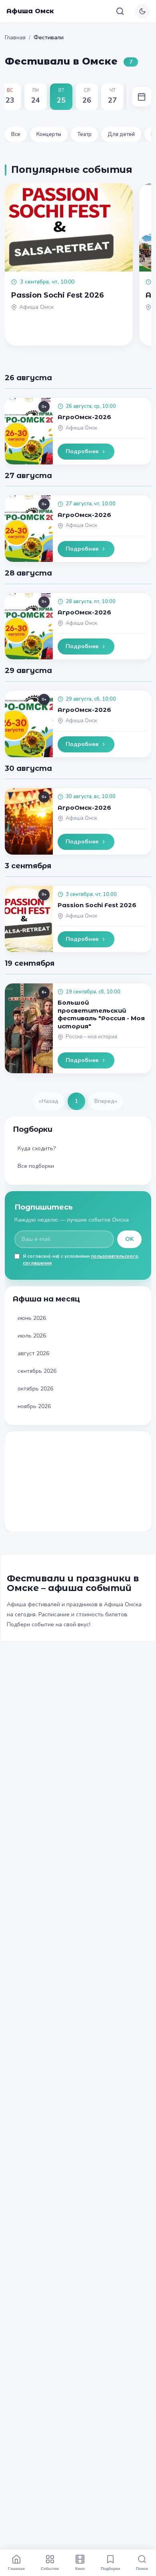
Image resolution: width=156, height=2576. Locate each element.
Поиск (142, 2568)
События (50, 2568)
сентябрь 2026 (37, 1371)
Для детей (121, 134)
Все (16, 134)
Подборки (110, 2568)
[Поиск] (120, 11)
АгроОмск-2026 (84, 417)
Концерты (49, 134)
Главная (15, 37)
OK (129, 1239)
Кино (80, 2568)
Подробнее (82, 451)
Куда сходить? (37, 1148)
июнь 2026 (32, 1318)
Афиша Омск (30, 11)
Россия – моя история (91, 1037)
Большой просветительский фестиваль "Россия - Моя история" (101, 1014)
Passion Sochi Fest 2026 (97, 905)
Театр (84, 134)
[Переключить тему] (142, 11)
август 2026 (33, 1353)
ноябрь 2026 (34, 1406)
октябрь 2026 (35, 1389)
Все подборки (36, 1166)
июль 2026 (32, 1336)
